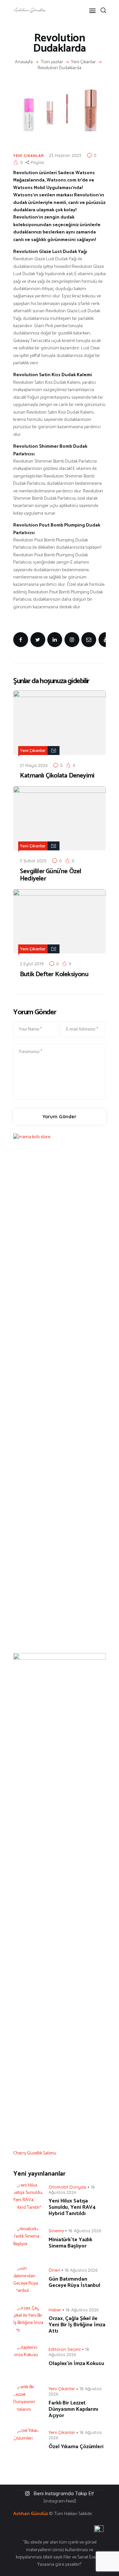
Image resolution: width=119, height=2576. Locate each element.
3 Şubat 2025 (33, 861)
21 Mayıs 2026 (34, 765)
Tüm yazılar (52, 62)
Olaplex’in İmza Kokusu (76, 2364)
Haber (55, 2310)
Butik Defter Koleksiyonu (54, 975)
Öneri (54, 2270)
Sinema (56, 2231)
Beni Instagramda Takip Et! (64, 2493)
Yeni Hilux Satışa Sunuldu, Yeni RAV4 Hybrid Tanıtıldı (72, 2207)
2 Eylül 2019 (32, 964)
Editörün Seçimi (65, 2349)
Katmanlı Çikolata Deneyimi (57, 776)
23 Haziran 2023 (65, 155)
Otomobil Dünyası (67, 2187)
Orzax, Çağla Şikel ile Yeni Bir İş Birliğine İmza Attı (77, 2325)
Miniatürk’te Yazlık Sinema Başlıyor (70, 2243)
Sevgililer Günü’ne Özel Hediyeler (51, 875)
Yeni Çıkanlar (83, 62)
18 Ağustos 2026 (85, 2231)
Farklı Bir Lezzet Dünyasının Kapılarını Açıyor (73, 2409)
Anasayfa (24, 62)
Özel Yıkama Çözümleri (76, 2447)
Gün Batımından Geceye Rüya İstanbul (74, 2282)
